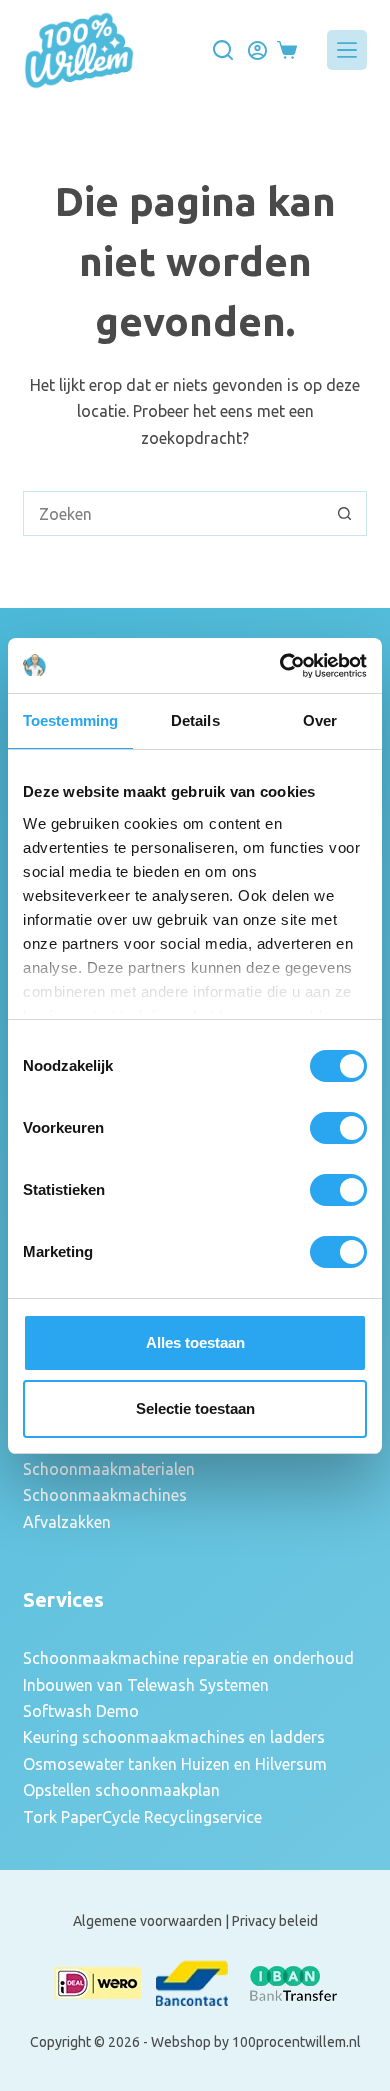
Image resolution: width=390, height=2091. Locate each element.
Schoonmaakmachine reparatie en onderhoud (188, 1658)
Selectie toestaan (195, 1408)
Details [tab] (195, 720)
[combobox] (173, 513)
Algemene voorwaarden (147, 1921)
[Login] (257, 50)
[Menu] (347, 50)
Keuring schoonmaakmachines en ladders (174, 1737)
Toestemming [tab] (70, 720)
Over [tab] (320, 720)
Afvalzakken (67, 1522)
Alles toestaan (195, 1342)
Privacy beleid (275, 1921)
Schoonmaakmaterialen (109, 1469)
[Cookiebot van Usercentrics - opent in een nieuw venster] (280, 666)
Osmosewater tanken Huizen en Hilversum (175, 1764)
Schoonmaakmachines (105, 1495)
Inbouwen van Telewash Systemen (146, 1685)
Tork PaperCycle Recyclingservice (142, 1817)
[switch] (338, 1128)
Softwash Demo (81, 1711)
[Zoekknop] (344, 513)
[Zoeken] (223, 50)
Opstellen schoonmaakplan (121, 1790)
